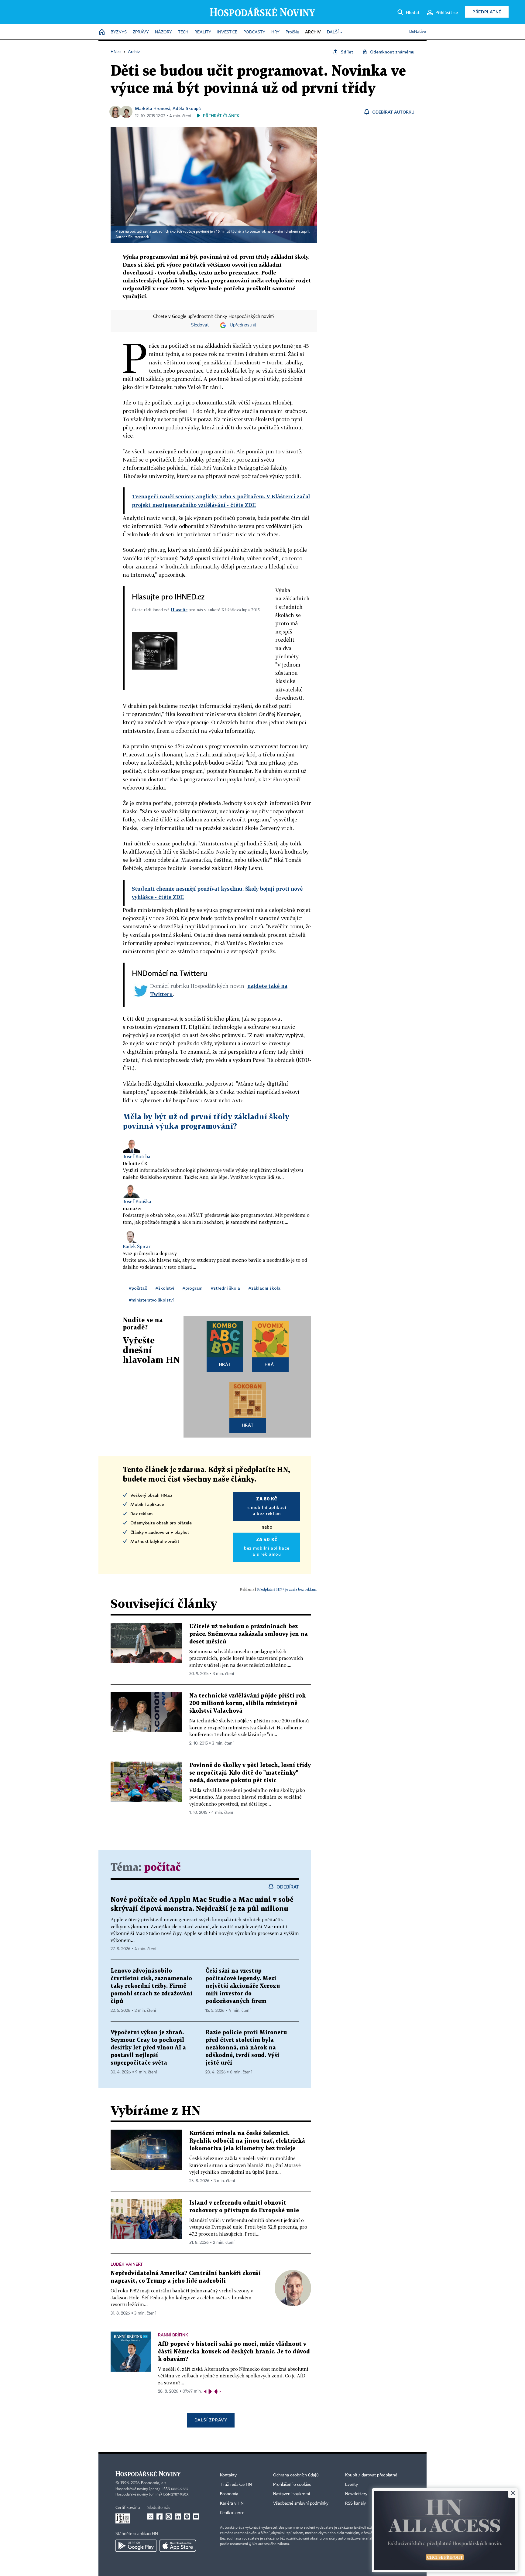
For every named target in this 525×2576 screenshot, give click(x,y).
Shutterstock (139, 237)
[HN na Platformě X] (150, 2516)
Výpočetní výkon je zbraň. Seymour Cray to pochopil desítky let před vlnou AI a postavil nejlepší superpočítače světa (148, 2048)
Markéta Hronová (153, 108)
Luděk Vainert (127, 2264)
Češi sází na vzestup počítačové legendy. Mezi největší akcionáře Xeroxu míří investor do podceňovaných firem (243, 1986)
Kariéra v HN (232, 2503)
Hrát (225, 1364)
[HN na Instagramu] (169, 2516)
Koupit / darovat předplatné (371, 2475)
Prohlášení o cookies (292, 2485)
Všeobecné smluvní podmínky (301, 2503)
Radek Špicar (137, 1246)
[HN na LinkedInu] (178, 2516)
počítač (162, 1868)
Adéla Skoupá (187, 108)
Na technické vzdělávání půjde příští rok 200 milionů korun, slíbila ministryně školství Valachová (247, 1703)
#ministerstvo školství (151, 1300)
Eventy (352, 2485)
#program (192, 1288)
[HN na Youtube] (196, 2516)
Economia (229, 2494)
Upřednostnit (243, 325)
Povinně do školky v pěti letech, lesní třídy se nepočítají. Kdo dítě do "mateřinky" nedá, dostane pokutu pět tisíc (250, 1773)
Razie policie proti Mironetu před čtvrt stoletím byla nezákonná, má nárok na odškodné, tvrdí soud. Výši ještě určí (246, 2048)
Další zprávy (211, 2420)
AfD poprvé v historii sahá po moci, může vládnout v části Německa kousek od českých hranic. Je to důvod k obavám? (234, 2352)
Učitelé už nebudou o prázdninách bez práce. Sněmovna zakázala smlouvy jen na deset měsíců (249, 1634)
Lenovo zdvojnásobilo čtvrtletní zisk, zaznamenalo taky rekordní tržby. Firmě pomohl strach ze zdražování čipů (151, 1986)
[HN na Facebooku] (160, 2516)
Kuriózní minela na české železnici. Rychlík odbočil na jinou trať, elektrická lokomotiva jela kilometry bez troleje (247, 2141)
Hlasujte (179, 610)
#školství (165, 1288)
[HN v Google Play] (136, 2546)
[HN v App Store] (178, 2546)
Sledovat (200, 325)
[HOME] (102, 32)
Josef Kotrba (137, 1156)
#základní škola (264, 1288)
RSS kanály (355, 2503)
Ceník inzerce (232, 2513)
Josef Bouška (137, 1201)
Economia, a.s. (154, 2483)
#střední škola (225, 1288)
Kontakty (228, 2475)
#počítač (138, 1288)
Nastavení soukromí (292, 2494)
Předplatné (487, 12)
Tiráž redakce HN (236, 2485)
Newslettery (356, 2494)
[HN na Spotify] (187, 2516)
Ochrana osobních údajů (296, 2475)
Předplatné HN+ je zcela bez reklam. (287, 1589)
